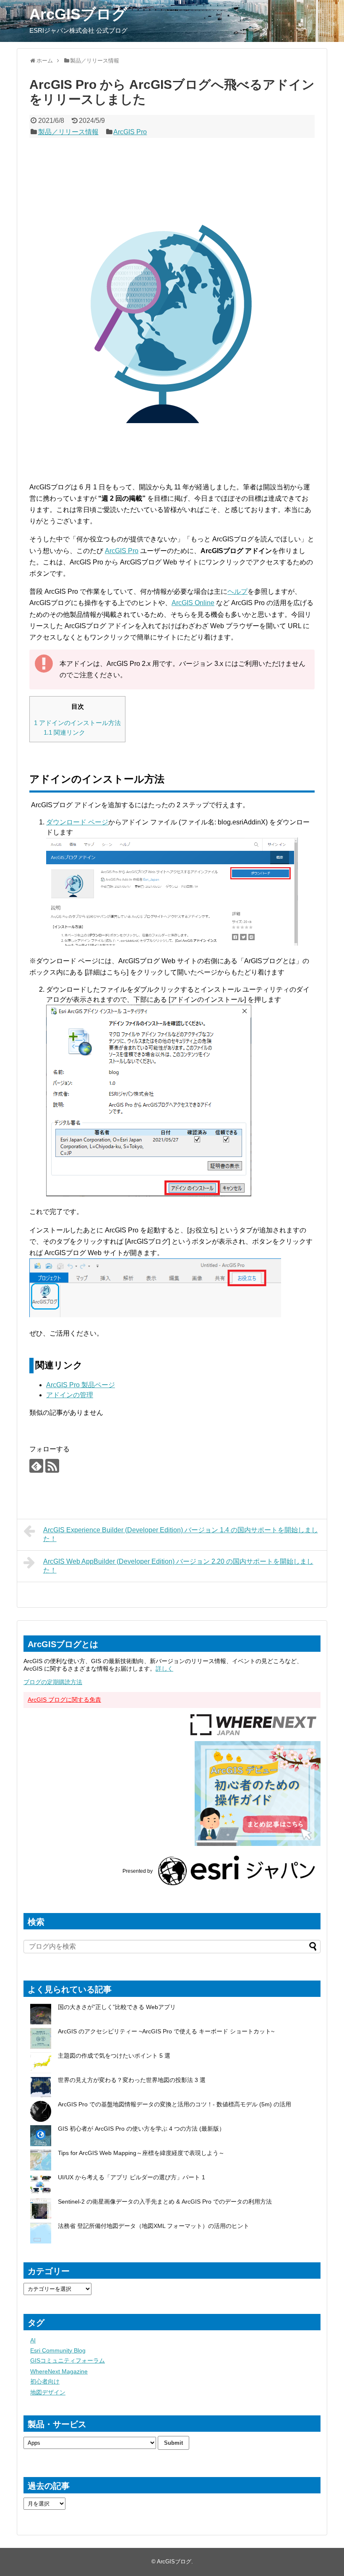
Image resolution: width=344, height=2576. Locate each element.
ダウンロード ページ (77, 822)
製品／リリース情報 (68, 132)
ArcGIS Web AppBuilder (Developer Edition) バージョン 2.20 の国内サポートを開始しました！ (178, 1566)
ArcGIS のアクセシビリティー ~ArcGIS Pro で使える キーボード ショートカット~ (166, 2031)
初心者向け (45, 2381)
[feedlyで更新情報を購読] (36, 1466)
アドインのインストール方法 (77, 723)
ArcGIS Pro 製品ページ (81, 1385)
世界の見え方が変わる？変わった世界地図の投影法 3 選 (132, 2080)
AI (33, 2340)
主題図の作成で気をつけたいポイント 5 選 (114, 2056)
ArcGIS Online (193, 603)
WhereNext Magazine (59, 2371)
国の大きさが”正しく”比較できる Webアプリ (117, 2007)
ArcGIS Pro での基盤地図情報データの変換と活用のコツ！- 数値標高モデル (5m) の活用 (175, 2104)
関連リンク (64, 732)
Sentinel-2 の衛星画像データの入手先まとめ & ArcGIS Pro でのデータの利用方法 (165, 2202)
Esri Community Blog (58, 2350)
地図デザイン (48, 2392)
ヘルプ (237, 591)
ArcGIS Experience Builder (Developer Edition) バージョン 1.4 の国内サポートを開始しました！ (181, 1534)
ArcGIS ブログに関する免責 (64, 1700)
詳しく (164, 1669)
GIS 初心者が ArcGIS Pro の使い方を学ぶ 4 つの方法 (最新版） (141, 2129)
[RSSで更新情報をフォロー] (52, 1466)
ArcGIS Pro (130, 132)
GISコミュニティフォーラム (68, 2360)
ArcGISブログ (78, 14)
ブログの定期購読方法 (53, 1682)
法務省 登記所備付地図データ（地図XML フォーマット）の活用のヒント (154, 2226)
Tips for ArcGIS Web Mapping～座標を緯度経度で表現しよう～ (141, 2153)
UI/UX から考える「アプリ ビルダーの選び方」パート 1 (132, 2177)
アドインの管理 (70, 1395)
